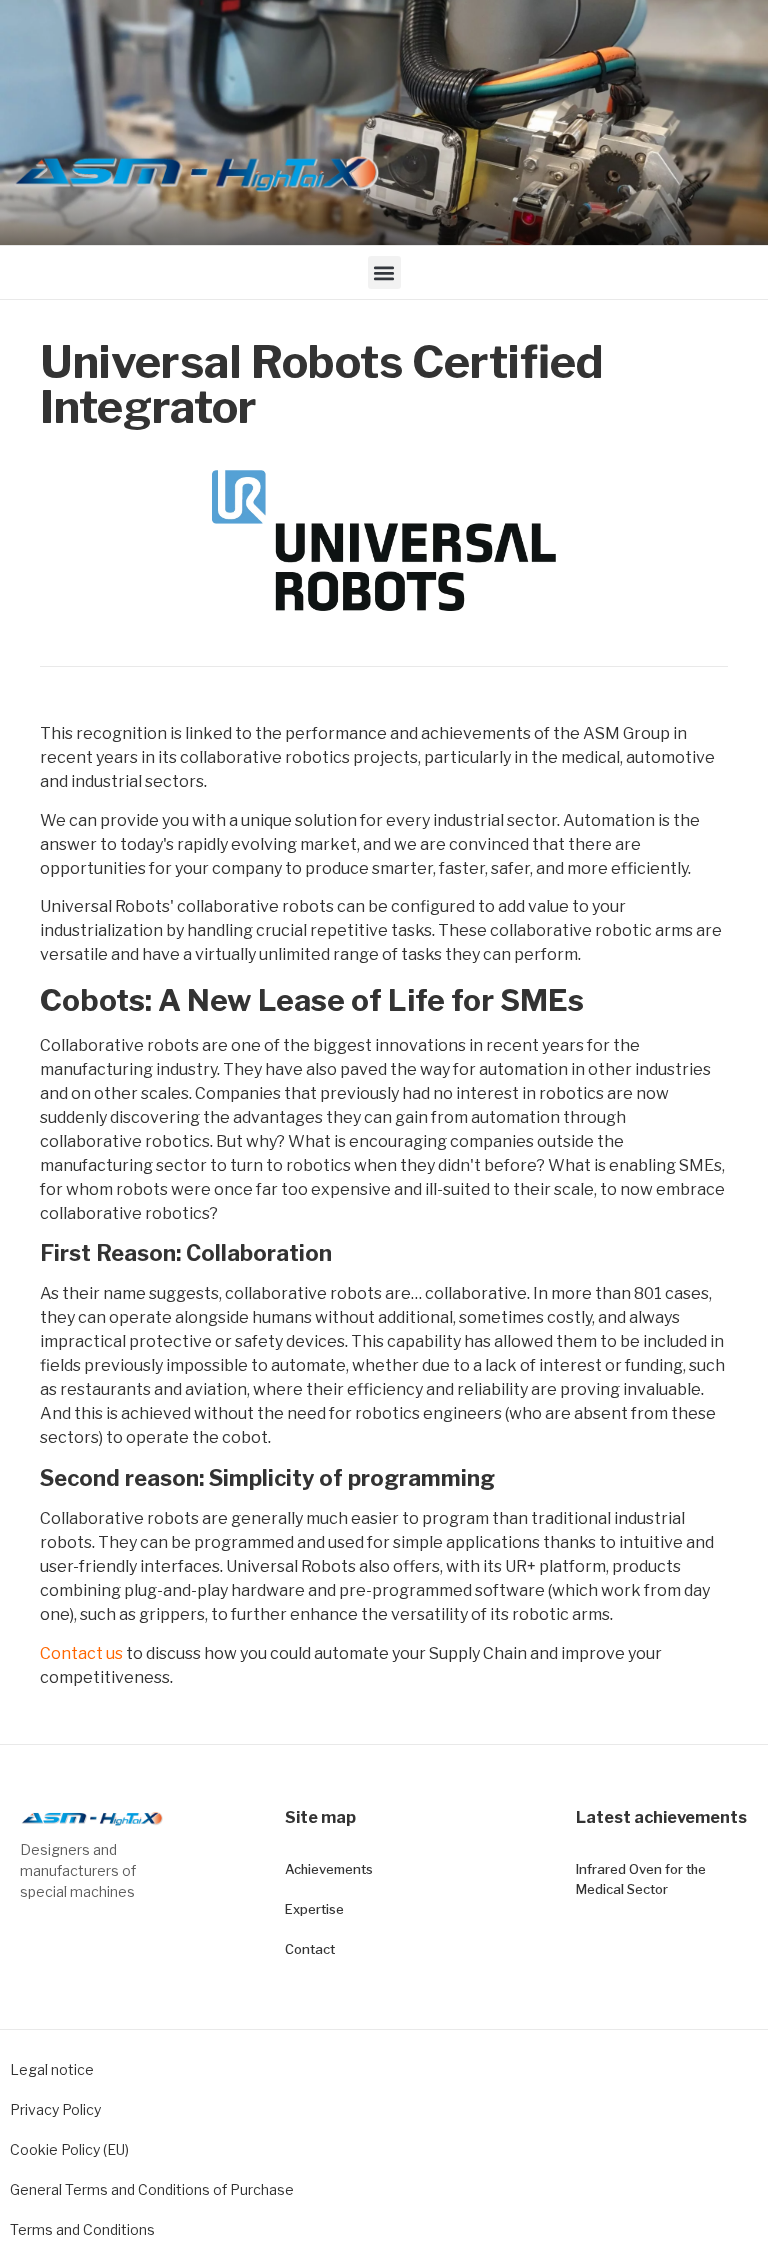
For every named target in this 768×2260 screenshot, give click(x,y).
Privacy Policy (55, 2109)
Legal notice (52, 2069)
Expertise (314, 1909)
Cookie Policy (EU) (69, 2149)
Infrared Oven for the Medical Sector (641, 1879)
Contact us (81, 1653)
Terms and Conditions (82, 2229)
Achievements (329, 1869)
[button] (384, 272)
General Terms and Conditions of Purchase (152, 2189)
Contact (310, 1949)
